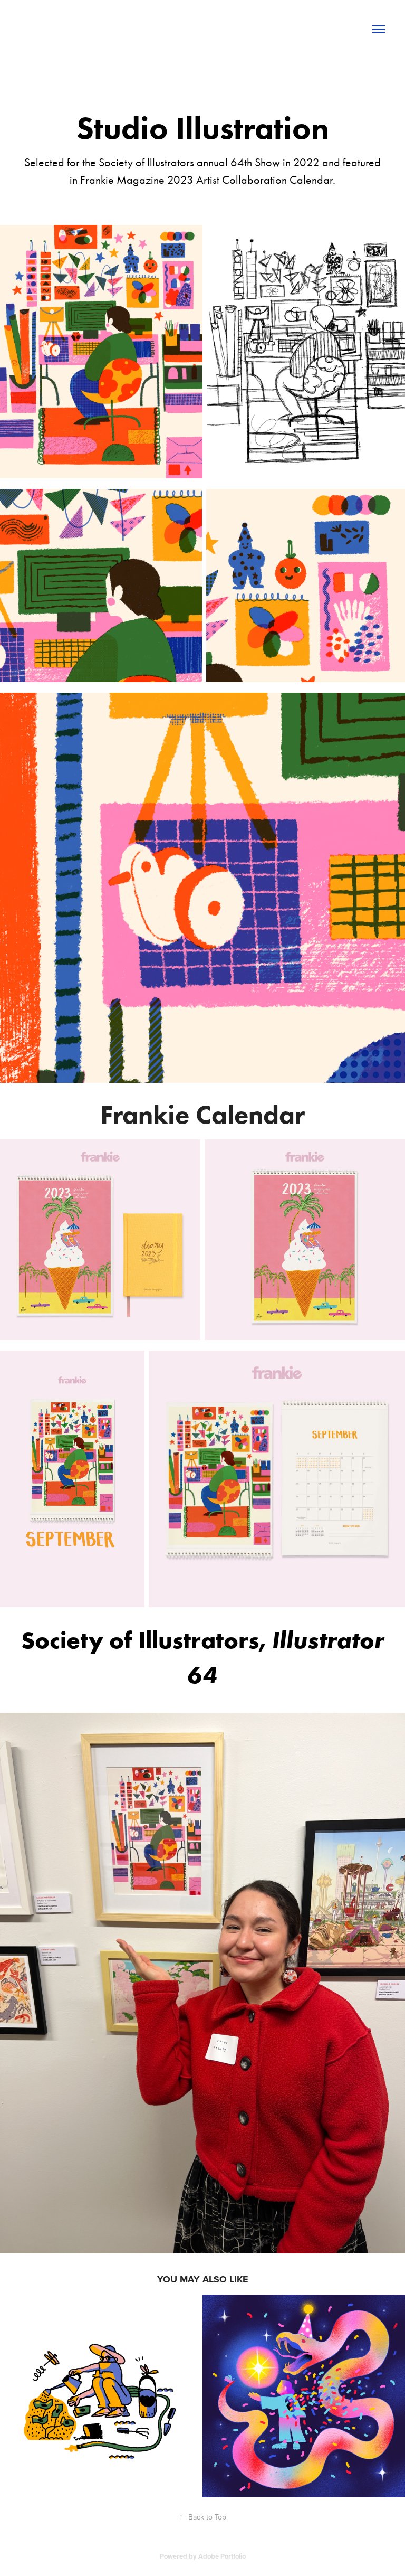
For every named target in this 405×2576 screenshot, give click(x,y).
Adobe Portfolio (222, 2556)
